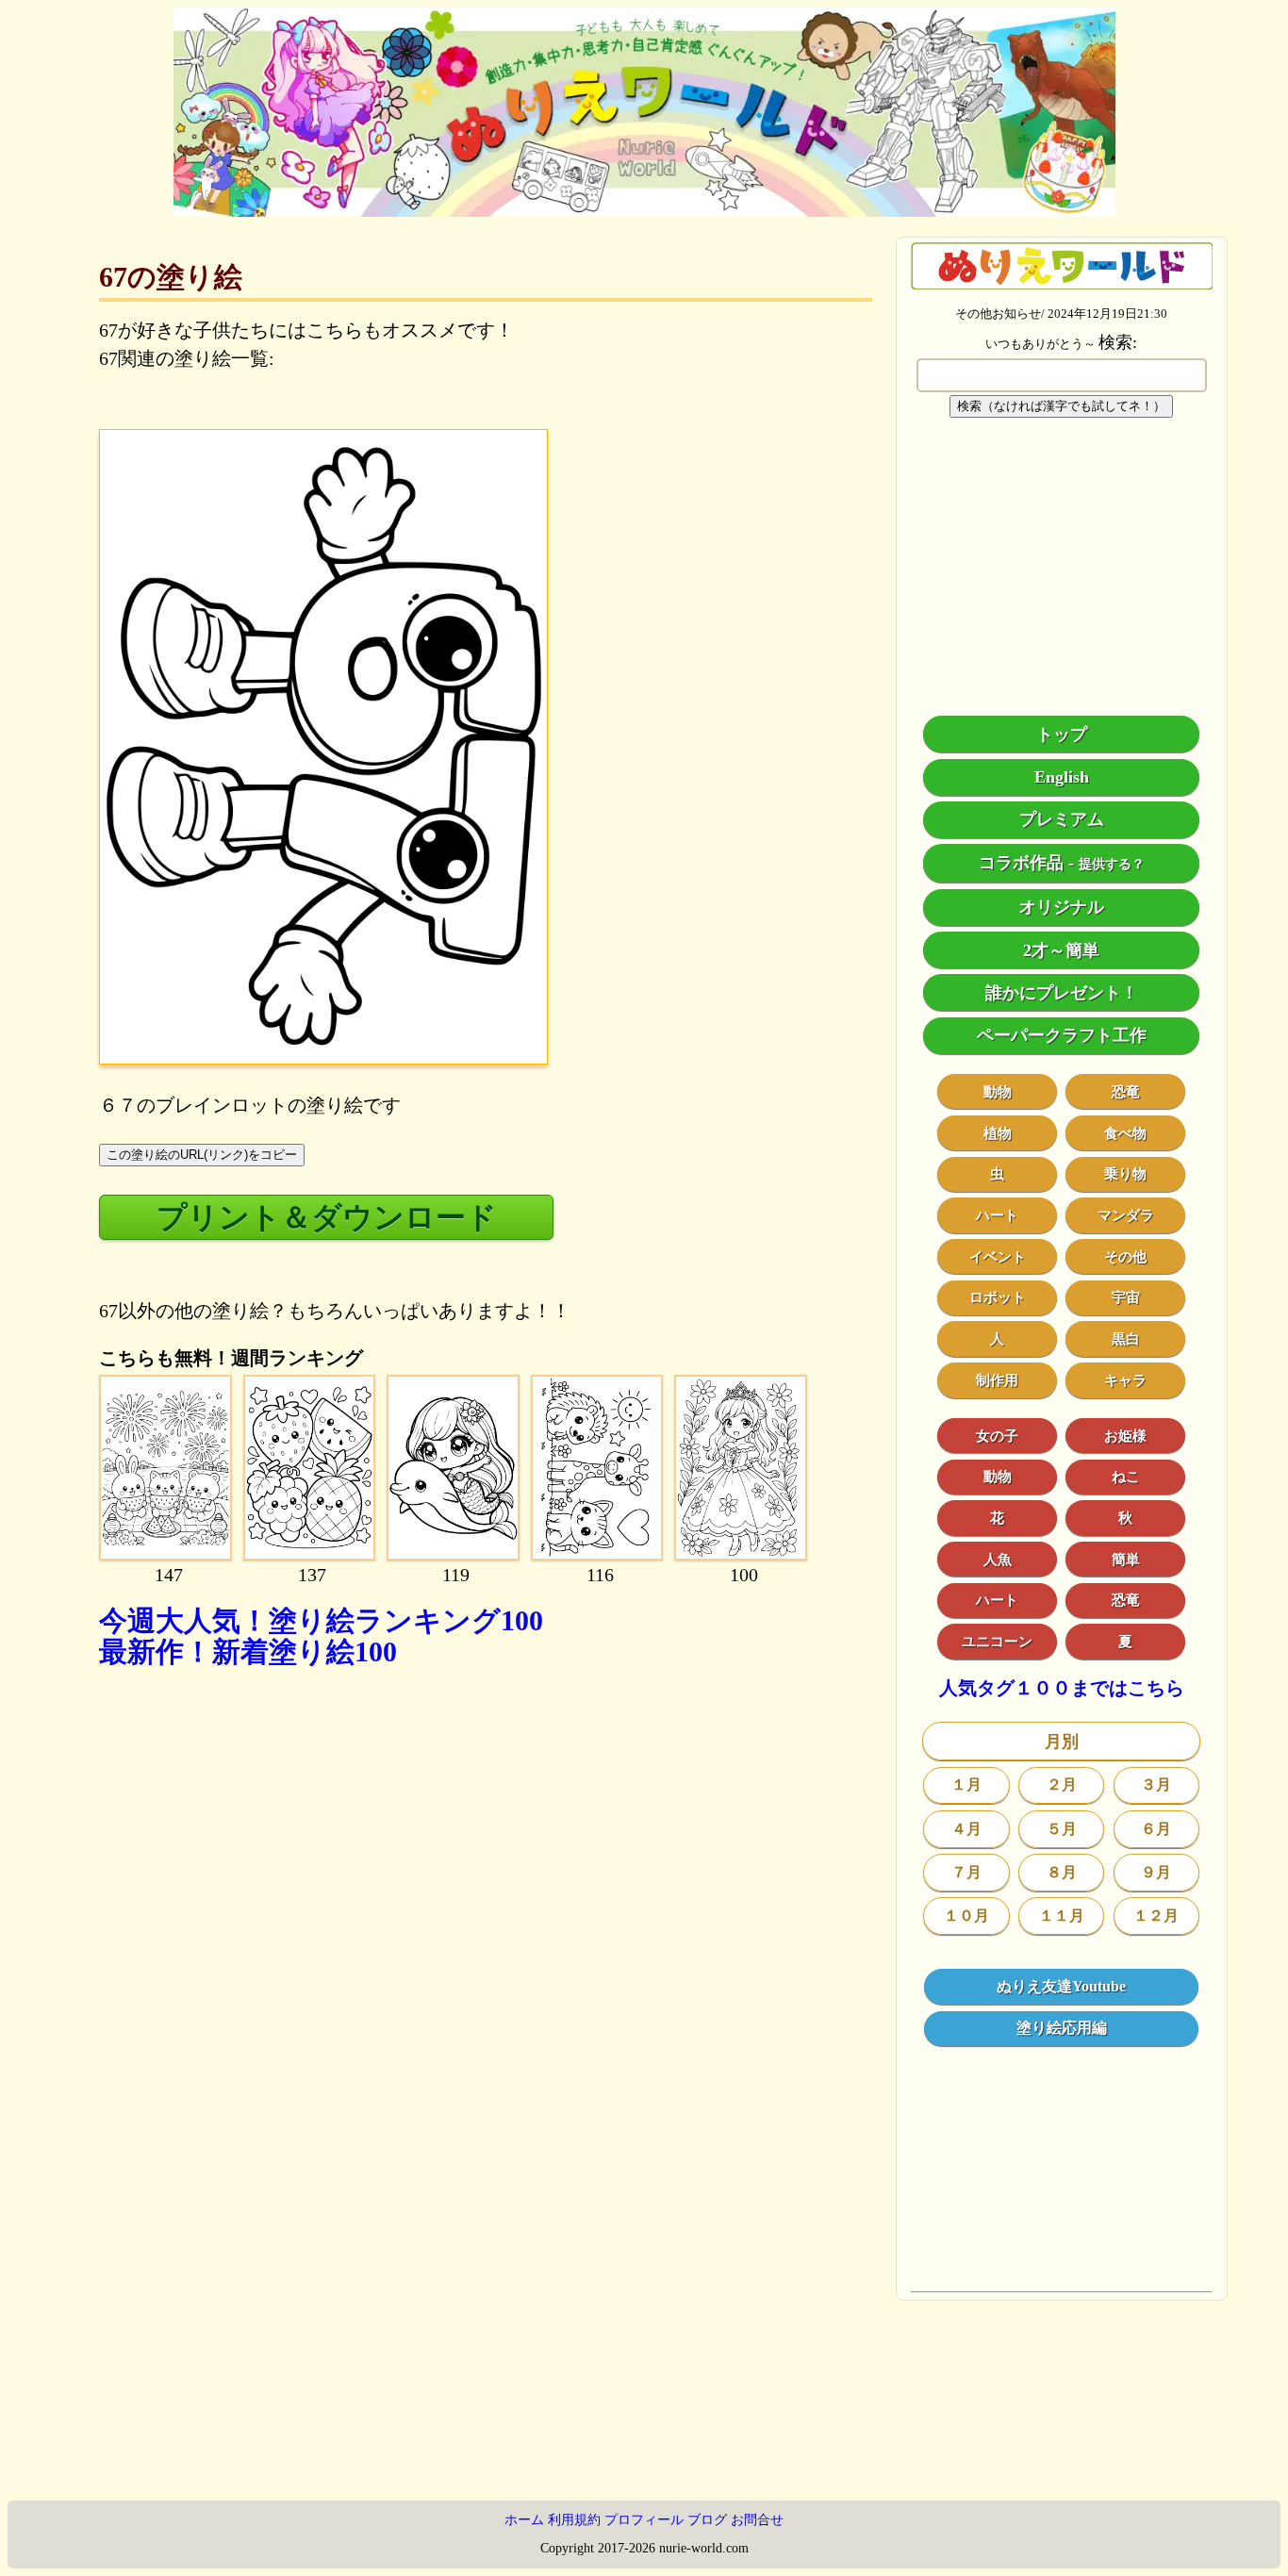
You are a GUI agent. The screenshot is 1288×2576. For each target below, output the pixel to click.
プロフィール (644, 2520)
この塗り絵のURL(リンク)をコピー (202, 1155)
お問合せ (757, 2520)
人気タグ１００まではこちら (1062, 1688)
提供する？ (1112, 864)
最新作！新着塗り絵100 (248, 1651)
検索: (1118, 342)
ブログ (707, 2520)
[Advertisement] (486, 1901)
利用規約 (574, 2520)
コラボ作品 (1021, 863)
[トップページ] (644, 210)
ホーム (524, 2520)
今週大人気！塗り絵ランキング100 (321, 1620)
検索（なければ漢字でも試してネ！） (1061, 406)
